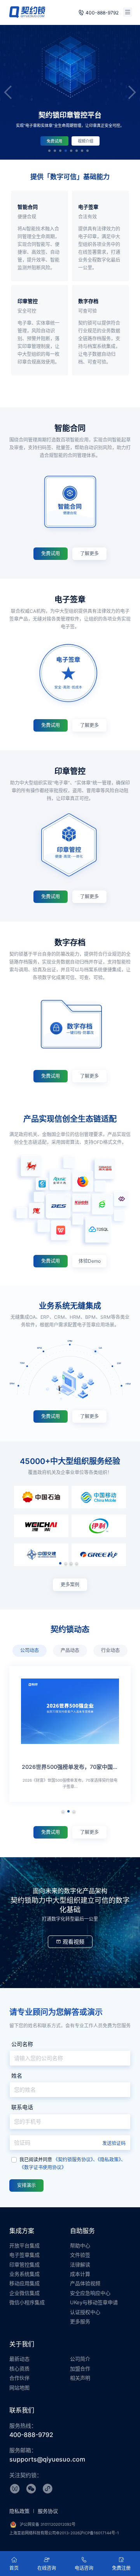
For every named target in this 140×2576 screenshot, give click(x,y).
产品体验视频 (85, 2283)
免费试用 (77, 141)
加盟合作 (80, 2368)
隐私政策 (20, 2511)
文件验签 (80, 2255)
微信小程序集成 (27, 2302)
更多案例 (70, 1584)
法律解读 (80, 2265)
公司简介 (80, 2359)
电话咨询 (84, 2568)
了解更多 (89, 553)
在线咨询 (47, 2568)
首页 (14, 2568)
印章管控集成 (24, 2265)
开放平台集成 (24, 2245)
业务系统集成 (24, 2274)
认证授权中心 (85, 2312)
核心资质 (19, 2368)
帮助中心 (80, 2245)
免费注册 (121, 2568)
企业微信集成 (24, 2293)
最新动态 (19, 2359)
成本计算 (80, 2274)
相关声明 (80, 2378)
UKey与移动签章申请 (94, 2302)
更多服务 (80, 2321)
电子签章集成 (24, 2255)
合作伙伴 (19, 2378)
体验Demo (90, 1261)
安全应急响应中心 (90, 2293)
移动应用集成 (24, 2283)
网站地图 (19, 2388)
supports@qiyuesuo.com (47, 2459)
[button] (49, 151)
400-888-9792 (102, 13)
